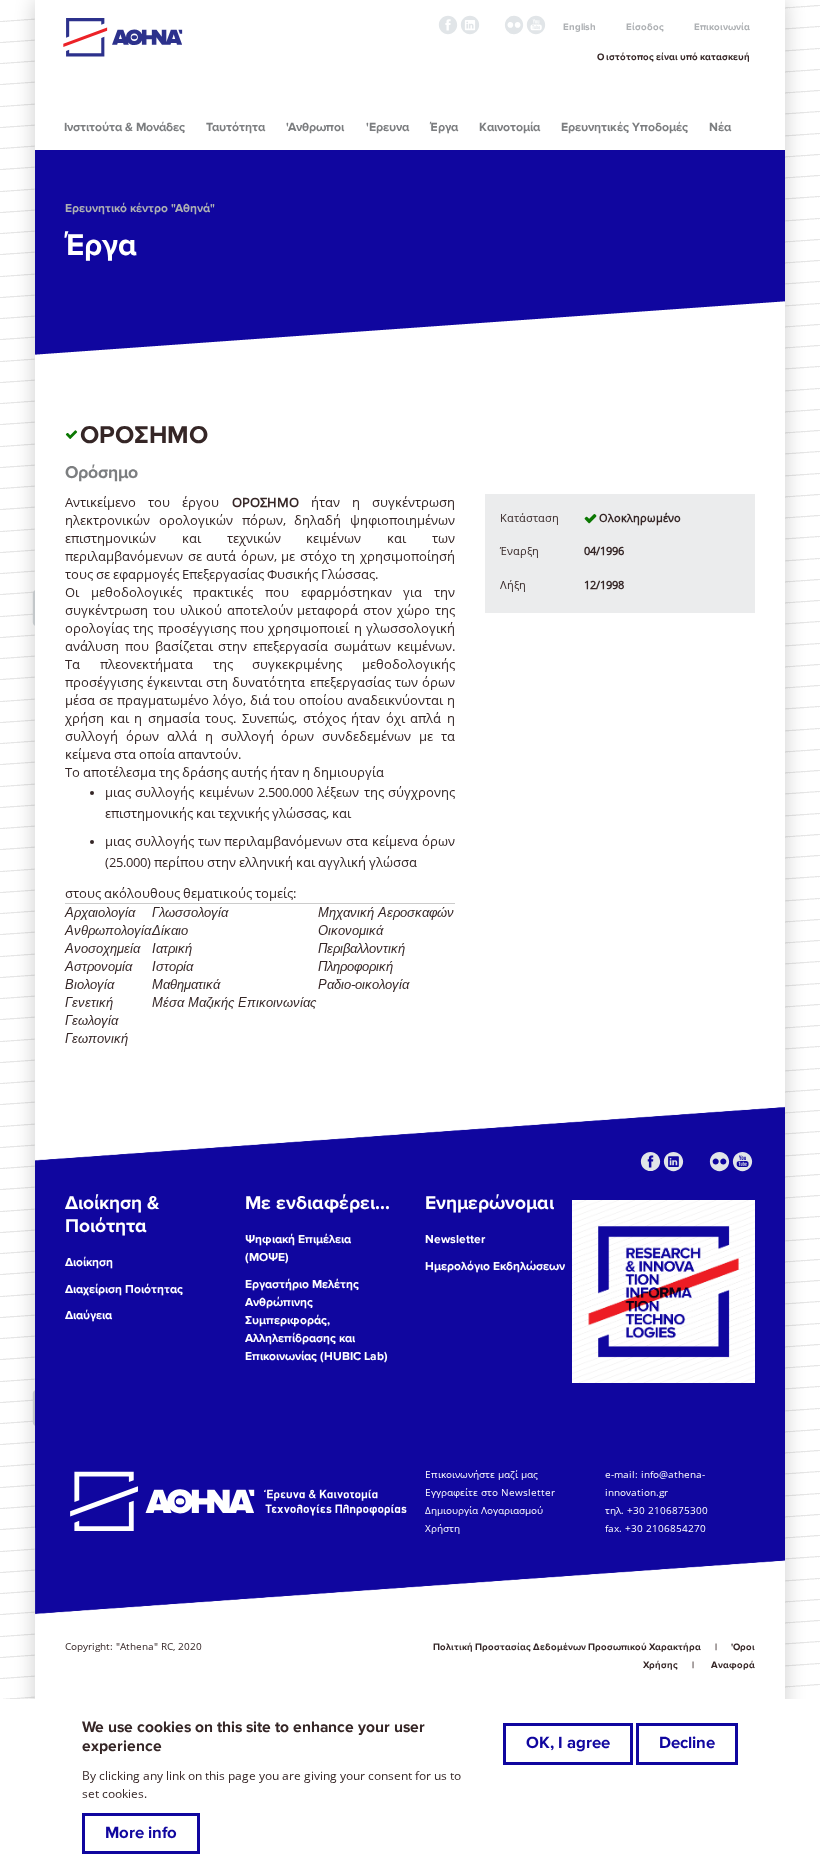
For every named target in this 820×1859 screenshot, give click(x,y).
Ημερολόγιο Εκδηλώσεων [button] (495, 1266)
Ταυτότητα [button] (235, 127)
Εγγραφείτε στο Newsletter (491, 1492)
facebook (448, 25)
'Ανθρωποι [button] (315, 127)
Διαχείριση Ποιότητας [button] (124, 1289)
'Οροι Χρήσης (699, 1656)
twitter (492, 25)
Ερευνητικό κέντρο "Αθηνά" (140, 208)
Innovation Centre (173, 37)
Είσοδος (645, 27)
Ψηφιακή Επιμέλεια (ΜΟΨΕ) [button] (298, 1248)
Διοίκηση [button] (89, 1262)
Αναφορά (733, 1665)
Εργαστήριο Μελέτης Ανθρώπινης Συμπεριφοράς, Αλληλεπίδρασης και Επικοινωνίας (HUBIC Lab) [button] (316, 1320)
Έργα (101, 245)
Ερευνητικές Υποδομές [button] (624, 127)
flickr (514, 25)
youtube (536, 25)
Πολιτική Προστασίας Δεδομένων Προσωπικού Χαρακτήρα (567, 1647)
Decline (687, 1743)
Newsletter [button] (455, 1239)
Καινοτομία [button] (509, 127)
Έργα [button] (444, 127)
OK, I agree (568, 1743)
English (579, 27)
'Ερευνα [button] (387, 127)
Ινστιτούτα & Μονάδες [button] (124, 127)
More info (141, 1833)
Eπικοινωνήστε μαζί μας (481, 1474)
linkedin (470, 25)
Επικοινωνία (722, 27)
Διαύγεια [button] (88, 1315)
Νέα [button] (720, 127)
